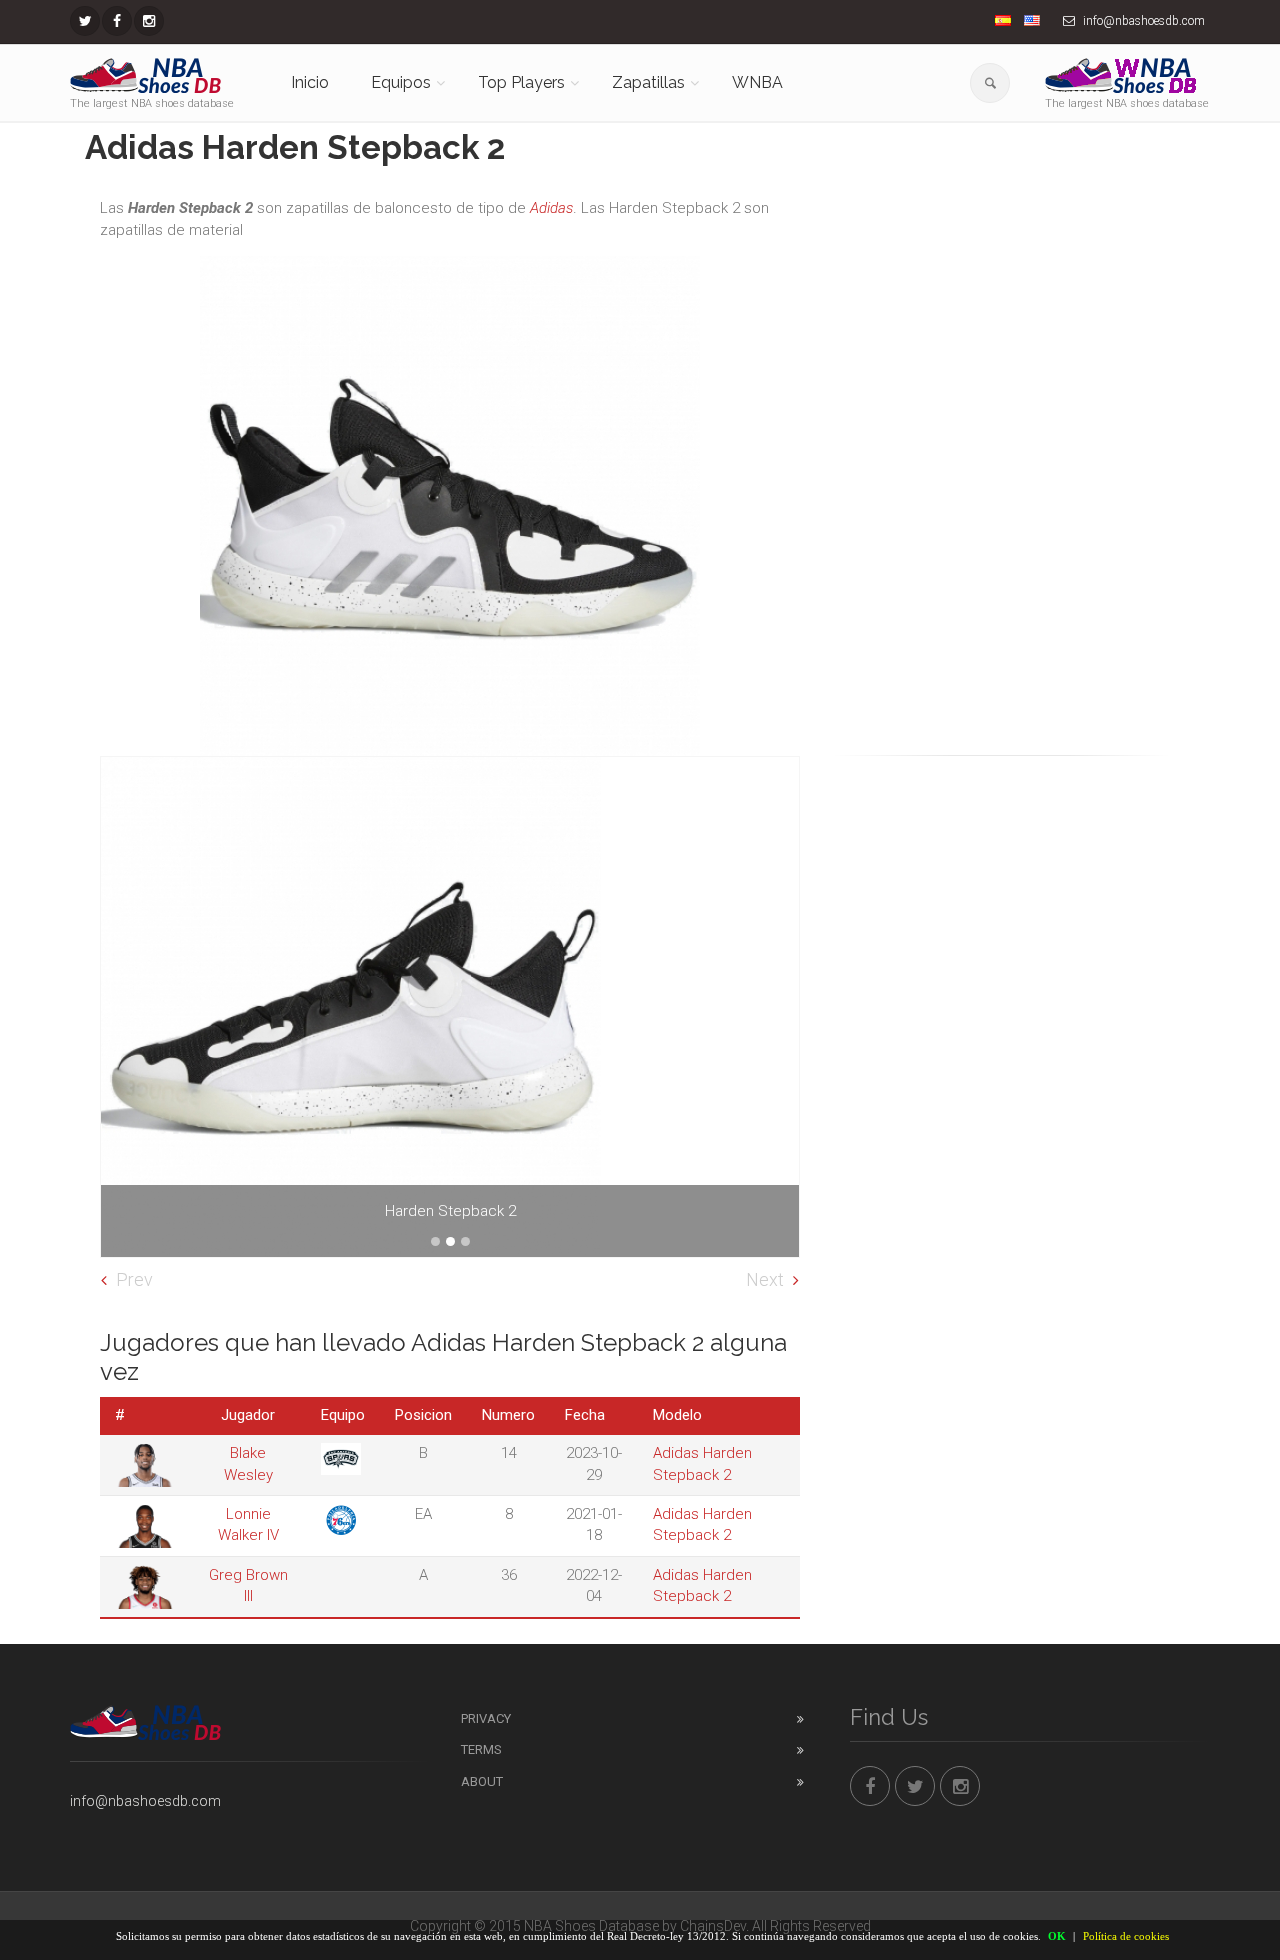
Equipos (401, 82)
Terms (481, 1749)
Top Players (521, 82)
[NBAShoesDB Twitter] (85, 21)
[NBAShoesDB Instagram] (149, 21)
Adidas (551, 208)
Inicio (310, 82)
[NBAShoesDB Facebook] (117, 21)
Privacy (486, 1718)
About (482, 1781)
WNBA (757, 82)
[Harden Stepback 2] (450, 1007)
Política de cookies (1126, 1936)
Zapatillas (648, 82)
